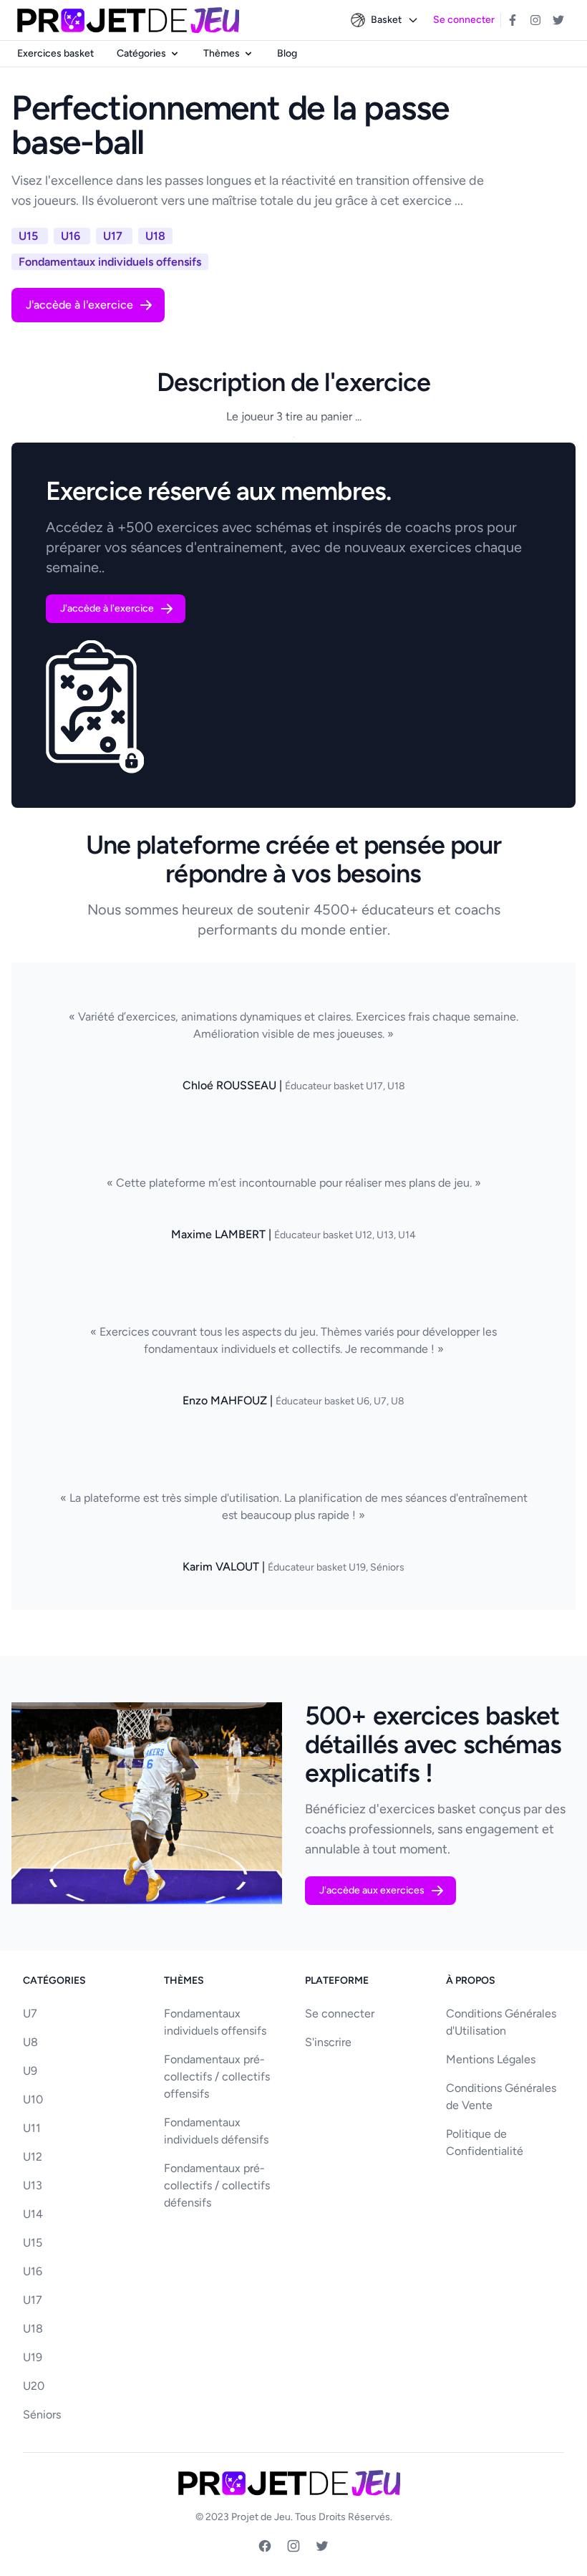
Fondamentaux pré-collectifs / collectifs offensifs (217, 2076)
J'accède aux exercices (372, 1890)
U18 (33, 2329)
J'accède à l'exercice (79, 305)
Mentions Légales (491, 2059)
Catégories (141, 53)
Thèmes (222, 53)
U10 (33, 2099)
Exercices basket (55, 53)
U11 (32, 2128)
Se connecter (464, 20)
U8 (30, 2042)
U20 (34, 2386)
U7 (30, 2013)
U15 (33, 2243)
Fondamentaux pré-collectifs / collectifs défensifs (217, 2185)
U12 (33, 2157)
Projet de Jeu (261, 2517)
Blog (287, 53)
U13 (33, 2185)
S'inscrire (328, 2042)
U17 (33, 2300)
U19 (33, 2357)
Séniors (42, 2415)
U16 (33, 2271)
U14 (33, 2214)
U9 (30, 2071)
